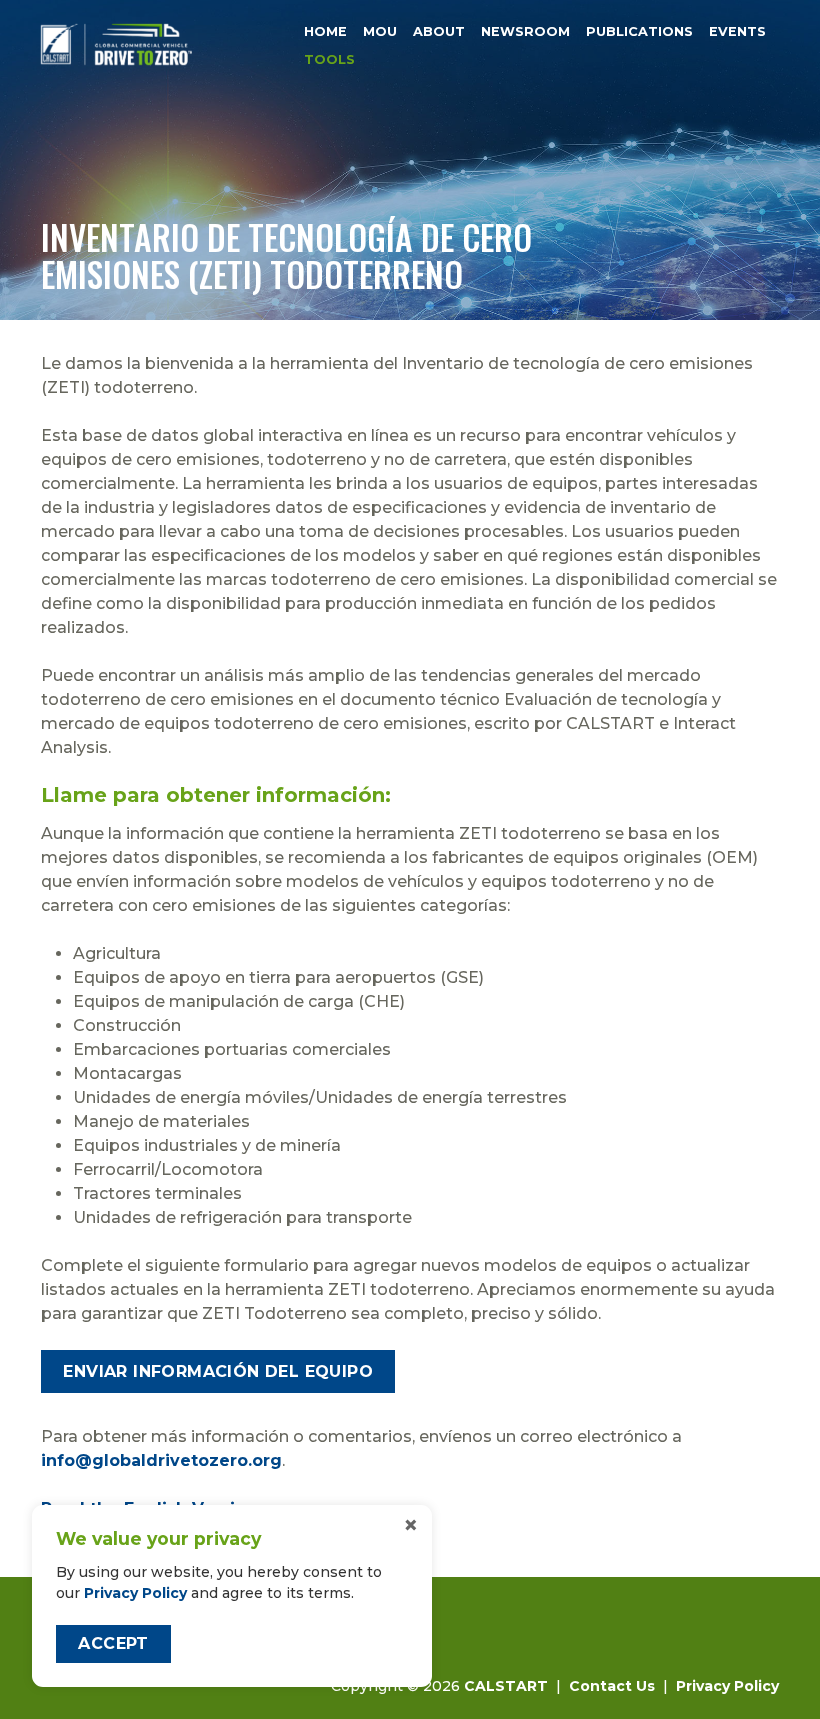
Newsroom (525, 31)
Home (325, 31)
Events (737, 31)
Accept (113, 1643)
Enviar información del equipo (218, 1371)
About (439, 31)
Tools (329, 60)
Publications (639, 31)
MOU (380, 31)
